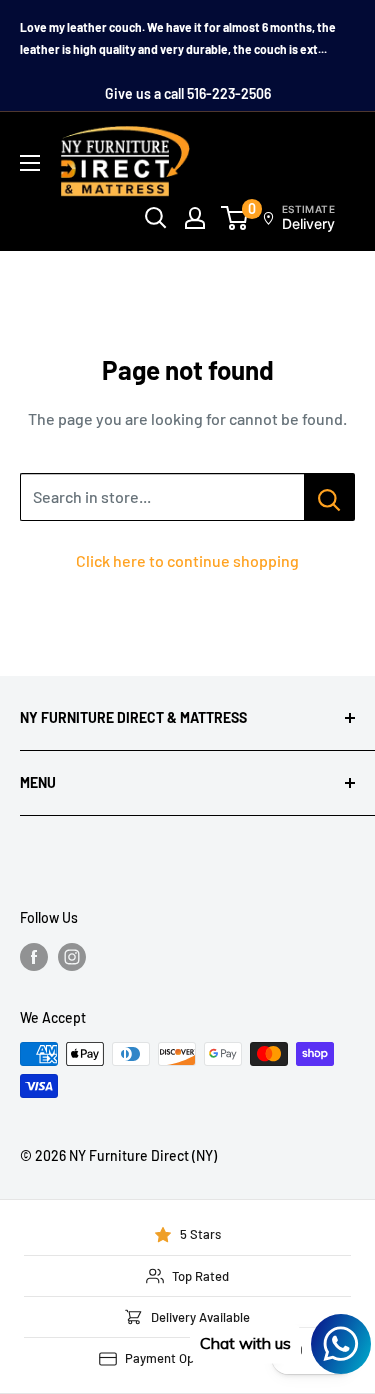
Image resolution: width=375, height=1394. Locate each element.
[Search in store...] (329, 497)
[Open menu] (30, 163)
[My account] (195, 218)
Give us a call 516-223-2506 (188, 93)
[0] (235, 218)
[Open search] (156, 218)
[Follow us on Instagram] (72, 957)
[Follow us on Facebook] (34, 957)
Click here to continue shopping (187, 560)
